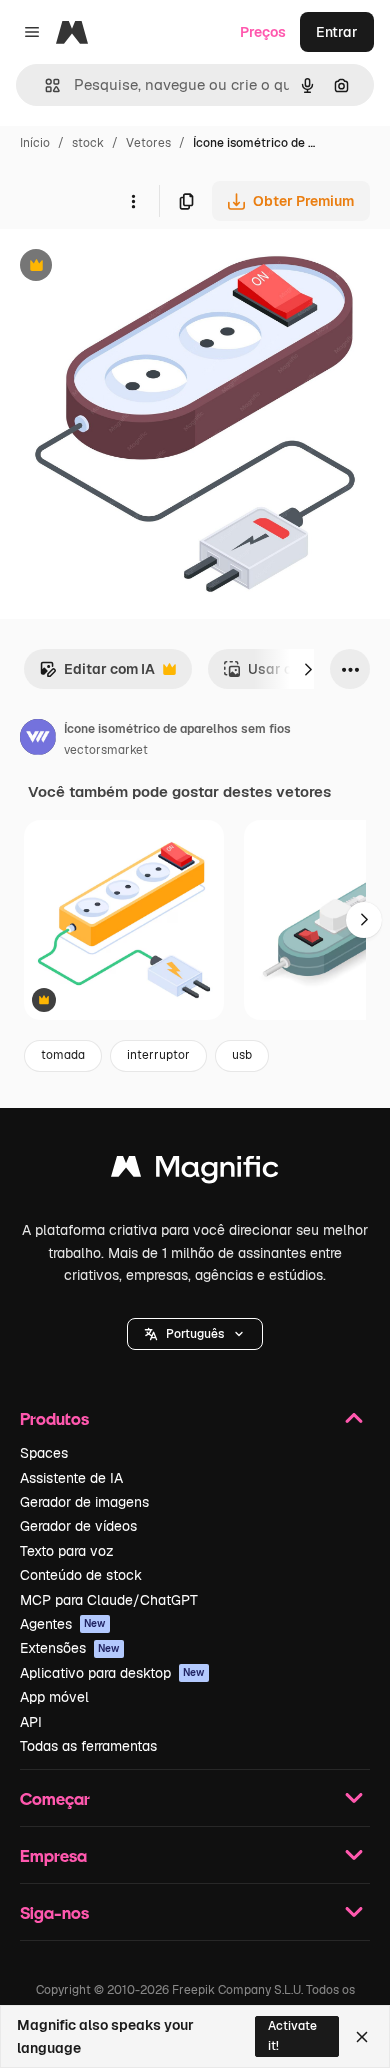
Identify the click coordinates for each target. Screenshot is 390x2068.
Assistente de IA (71, 1478)
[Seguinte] (308, 669)
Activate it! (292, 2035)
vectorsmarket (106, 750)
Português (195, 1334)
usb (242, 1055)
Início (35, 143)
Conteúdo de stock (81, 1575)
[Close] (362, 2037)
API (31, 1722)
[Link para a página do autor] (38, 740)
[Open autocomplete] (44, 85)
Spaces (44, 1453)
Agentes (63, 1624)
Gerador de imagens (84, 1502)
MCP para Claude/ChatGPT (109, 1600)
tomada (63, 1055)
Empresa (53, 1855)
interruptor (158, 1055)
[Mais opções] (133, 201)
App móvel (54, 1697)
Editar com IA (97, 674)
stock (88, 143)
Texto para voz (67, 1551)
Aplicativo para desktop (112, 1673)
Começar (55, 1798)
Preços (263, 32)
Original (128, 267)
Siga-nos (54, 1912)
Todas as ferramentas (88, 1746)
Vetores (148, 143)
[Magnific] (195, 1171)
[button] (195, 1334)
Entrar (337, 32)
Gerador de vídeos (78, 1526)
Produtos (54, 1418)
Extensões (70, 1648)
